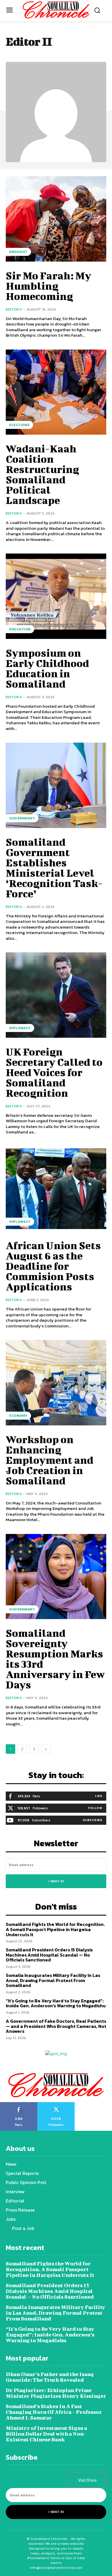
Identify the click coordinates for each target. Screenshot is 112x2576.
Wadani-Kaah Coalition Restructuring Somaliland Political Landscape (42, 474)
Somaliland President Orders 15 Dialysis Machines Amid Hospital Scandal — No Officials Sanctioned (49, 1955)
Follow (95, 1808)
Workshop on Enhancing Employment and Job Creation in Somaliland (50, 1460)
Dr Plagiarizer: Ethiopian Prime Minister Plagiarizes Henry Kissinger (56, 2393)
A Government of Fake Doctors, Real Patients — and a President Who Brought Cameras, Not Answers (56, 2026)
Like (99, 1796)
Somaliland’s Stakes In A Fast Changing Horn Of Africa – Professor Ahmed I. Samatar (54, 2412)
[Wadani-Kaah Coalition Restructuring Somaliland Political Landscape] (56, 392)
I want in (56, 1881)
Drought (18, 252)
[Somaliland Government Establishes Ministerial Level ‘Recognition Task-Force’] (56, 785)
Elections (19, 425)
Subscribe (93, 1820)
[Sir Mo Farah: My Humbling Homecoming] (56, 219)
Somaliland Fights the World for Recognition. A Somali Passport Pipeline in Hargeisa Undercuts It (55, 1929)
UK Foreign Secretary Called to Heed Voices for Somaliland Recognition (54, 1072)
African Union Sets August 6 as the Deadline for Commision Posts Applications (53, 1266)
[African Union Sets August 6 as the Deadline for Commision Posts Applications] (56, 1189)
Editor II (14, 309)
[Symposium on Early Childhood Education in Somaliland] (56, 596)
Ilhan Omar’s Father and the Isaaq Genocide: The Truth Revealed (50, 2377)
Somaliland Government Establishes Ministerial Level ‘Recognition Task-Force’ (54, 868)
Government (22, 818)
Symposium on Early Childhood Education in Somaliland (47, 668)
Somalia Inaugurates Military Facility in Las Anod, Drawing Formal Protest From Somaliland (53, 1980)
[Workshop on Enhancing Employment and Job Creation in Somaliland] (56, 1383)
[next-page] (46, 1749)
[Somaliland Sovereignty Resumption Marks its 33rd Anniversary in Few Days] (56, 1577)
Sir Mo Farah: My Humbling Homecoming (49, 286)
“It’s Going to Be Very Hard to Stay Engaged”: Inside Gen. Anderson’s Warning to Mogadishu (56, 2003)
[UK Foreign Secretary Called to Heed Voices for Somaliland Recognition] (56, 995)
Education (20, 629)
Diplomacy (20, 1028)
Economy (18, 1416)
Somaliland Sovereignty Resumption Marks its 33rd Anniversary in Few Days (55, 1659)
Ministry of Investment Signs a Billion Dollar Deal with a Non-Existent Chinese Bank (46, 2434)
